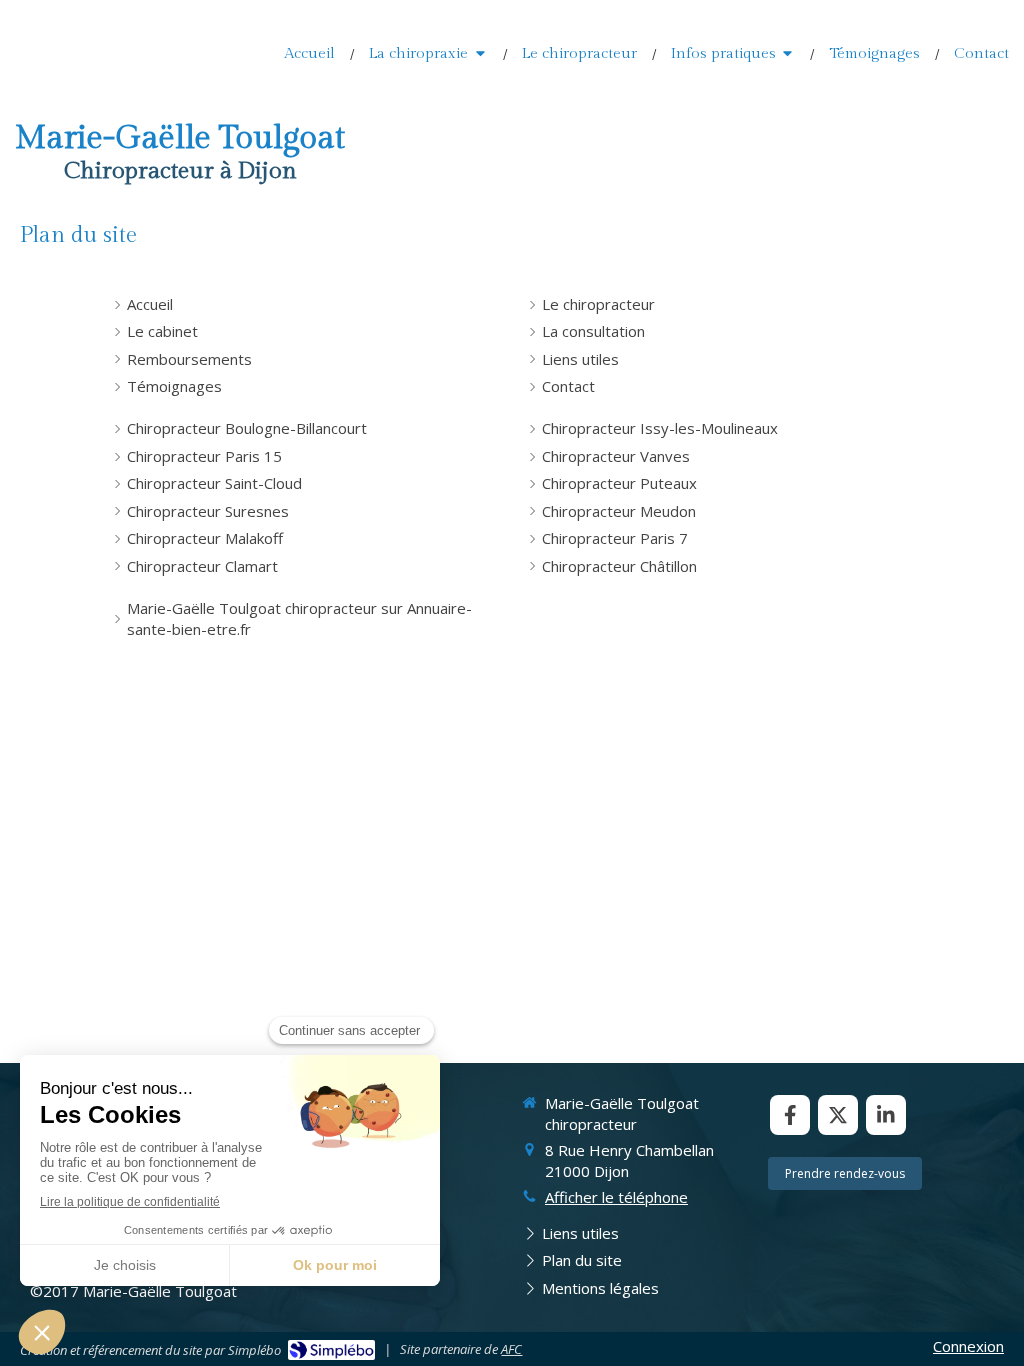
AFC (511, 1349)
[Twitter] (838, 1115)
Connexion (968, 1346)
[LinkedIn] (886, 1115)
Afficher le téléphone (616, 1197)
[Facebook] (790, 1115)
